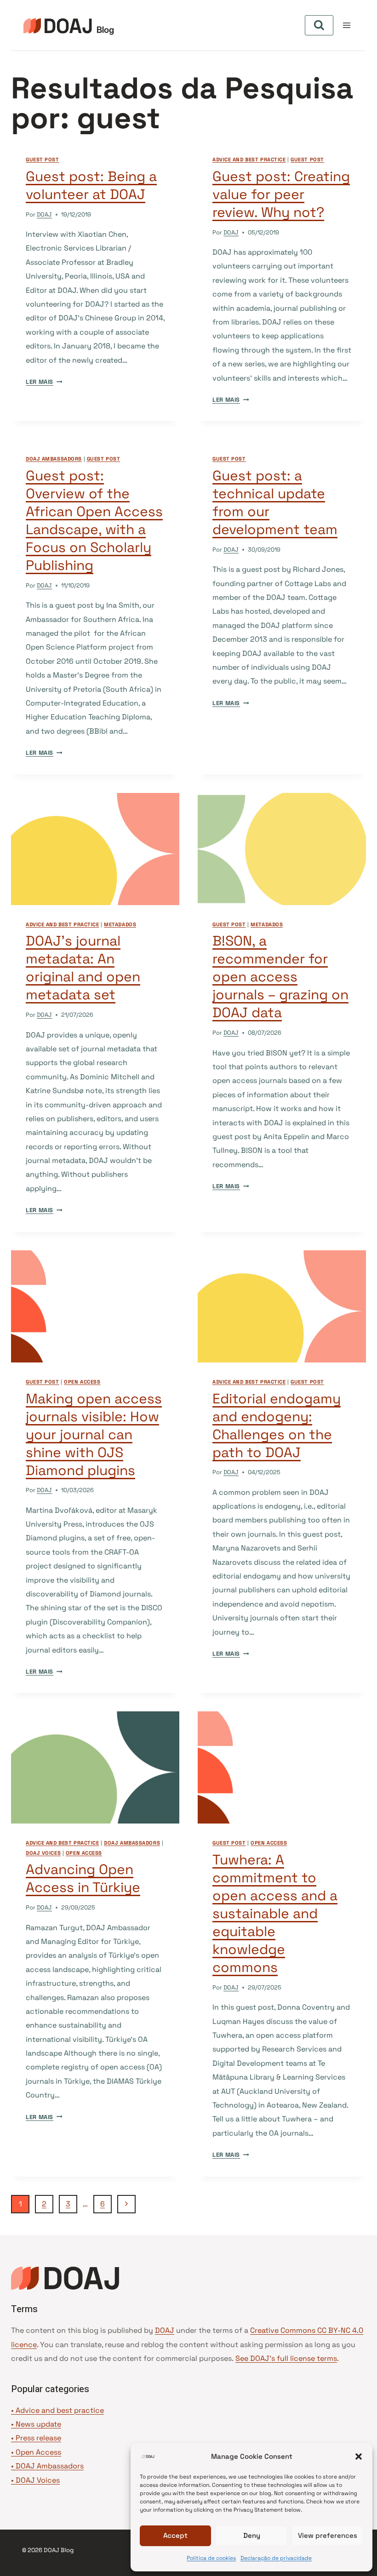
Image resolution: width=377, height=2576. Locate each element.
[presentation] (95, 849)
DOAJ (44, 214)
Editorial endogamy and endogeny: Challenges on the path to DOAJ (277, 1425)
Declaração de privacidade (276, 2558)
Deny (252, 2535)
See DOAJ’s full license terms (286, 2358)
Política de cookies (211, 2558)
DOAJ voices (43, 1853)
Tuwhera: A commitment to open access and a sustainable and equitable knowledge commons (275, 1913)
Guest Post (43, 160)
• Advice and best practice (57, 2410)
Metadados (120, 924)
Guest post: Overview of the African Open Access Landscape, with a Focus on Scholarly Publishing (94, 520)
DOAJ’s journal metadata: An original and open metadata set (83, 968)
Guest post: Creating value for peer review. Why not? (281, 194)
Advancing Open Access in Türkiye (83, 1878)
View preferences (328, 2535)
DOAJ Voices (38, 2480)
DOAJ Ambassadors (54, 459)
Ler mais (44, 382)
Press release (38, 2438)
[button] (359, 2456)
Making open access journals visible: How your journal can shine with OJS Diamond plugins (94, 1434)
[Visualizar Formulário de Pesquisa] (319, 25)
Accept (175, 2535)
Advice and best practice (249, 160)
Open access (82, 1382)
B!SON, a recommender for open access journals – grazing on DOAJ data (280, 977)
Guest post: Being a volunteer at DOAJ (91, 185)
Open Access (38, 2452)
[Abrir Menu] (346, 25)
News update (38, 2424)
